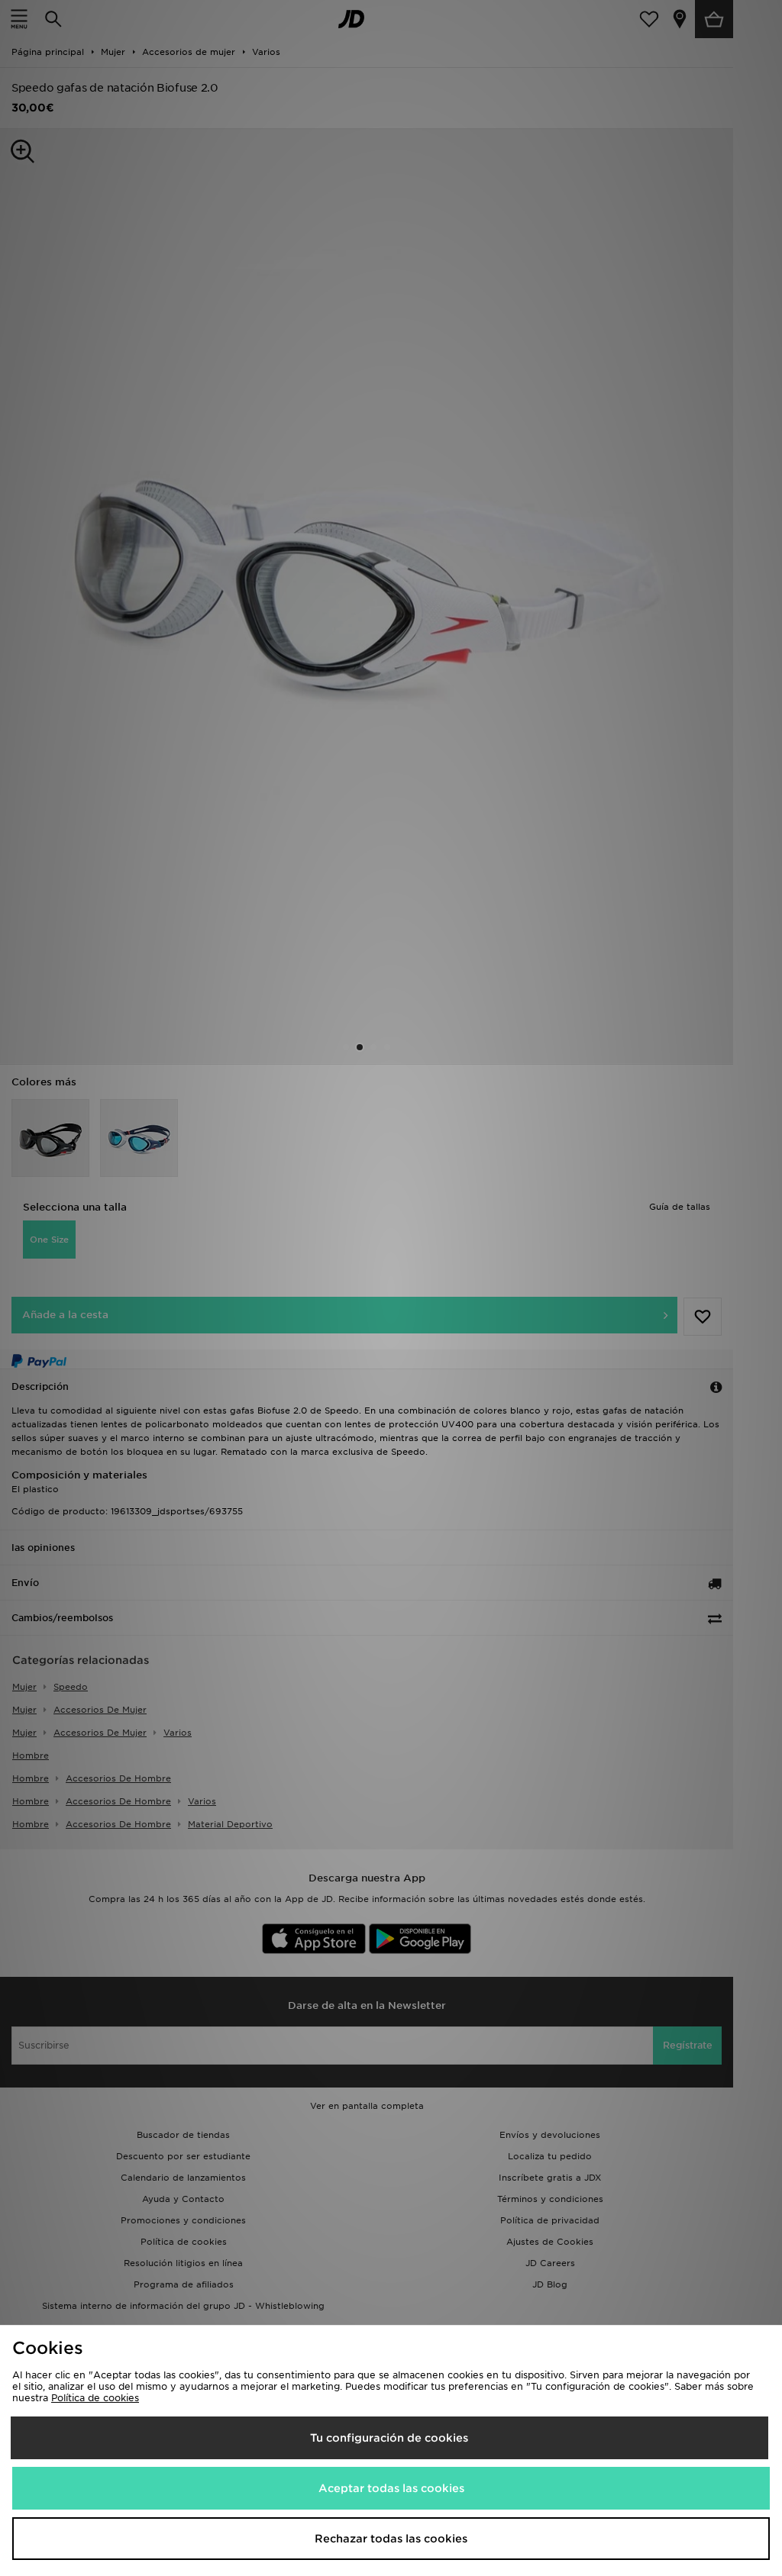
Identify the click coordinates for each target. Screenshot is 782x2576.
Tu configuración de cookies (389, 2438)
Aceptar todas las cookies (391, 2488)
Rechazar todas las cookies (391, 2539)
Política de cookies (95, 2398)
